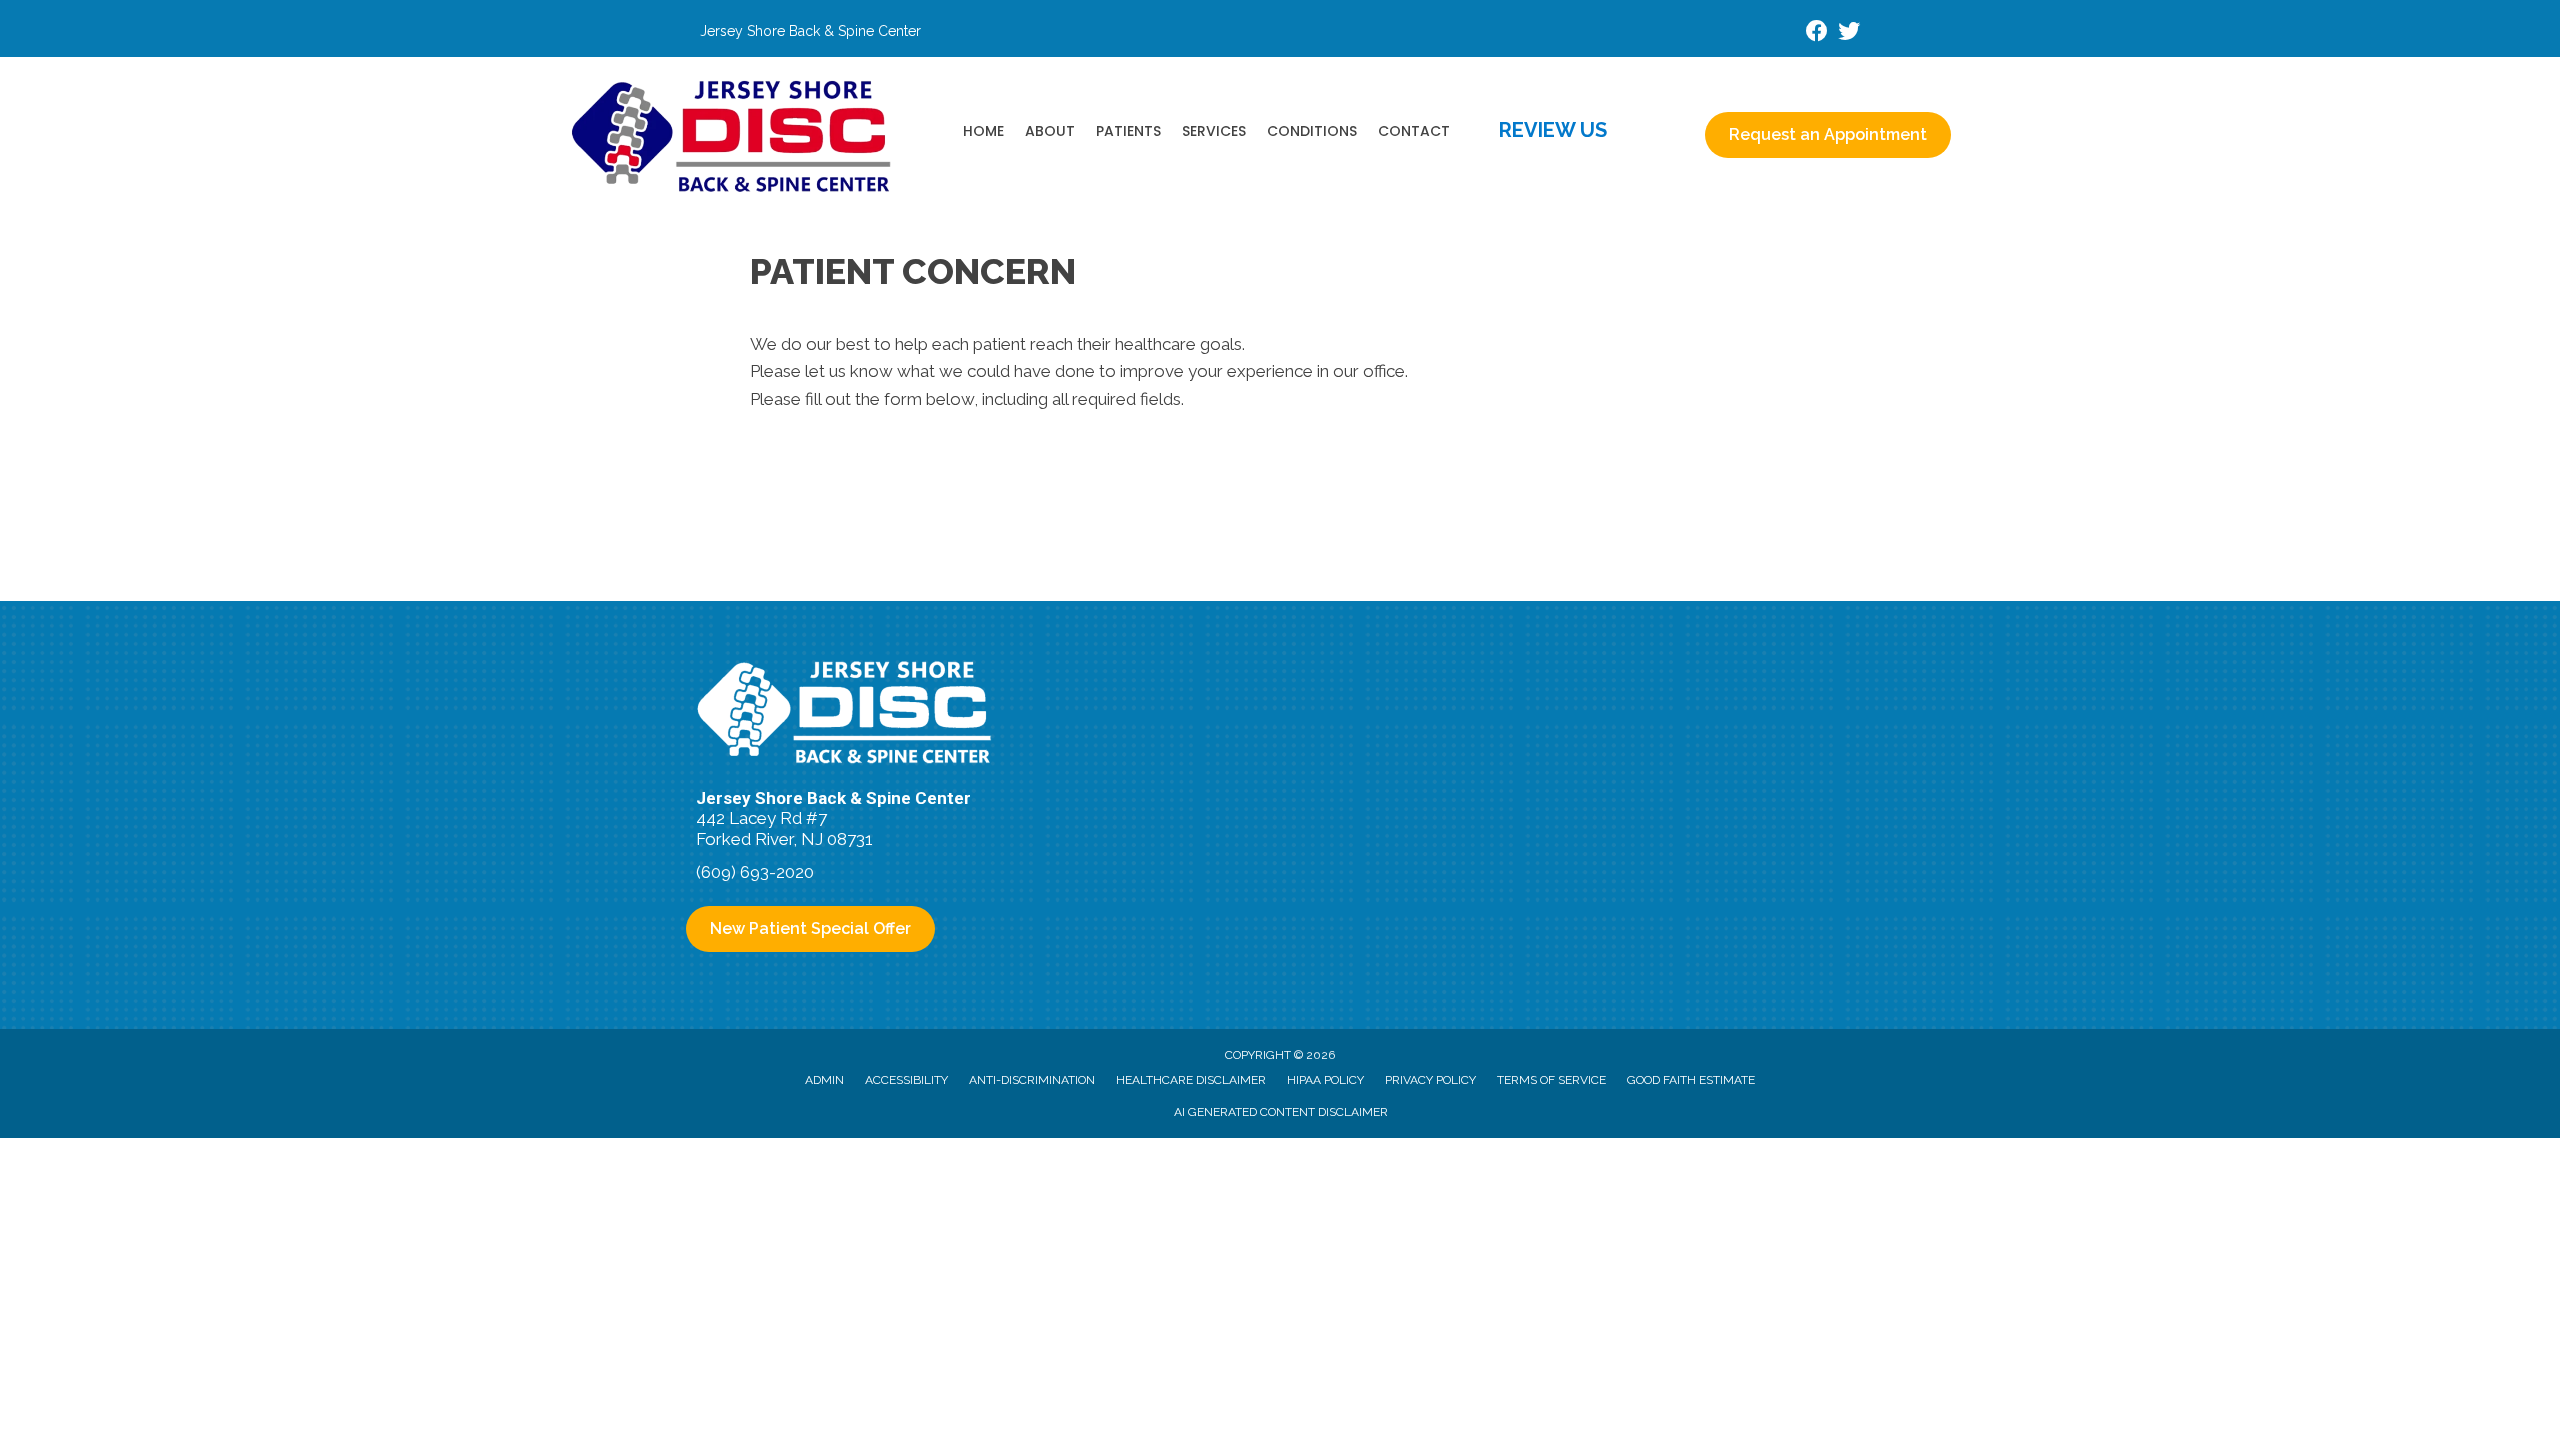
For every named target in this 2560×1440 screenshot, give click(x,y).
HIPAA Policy (1325, 1080)
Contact (1414, 131)
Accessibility (906, 1080)
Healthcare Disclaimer (1191, 1080)
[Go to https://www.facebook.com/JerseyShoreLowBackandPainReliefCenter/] (1817, 33)
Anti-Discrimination (1032, 1080)
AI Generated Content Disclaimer (1281, 1112)
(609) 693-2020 (755, 872)
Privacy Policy (1430, 1080)
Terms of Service (1551, 1080)
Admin (824, 1080)
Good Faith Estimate (1691, 1080)
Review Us (1553, 130)
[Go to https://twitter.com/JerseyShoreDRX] (1849, 33)
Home (983, 131)
